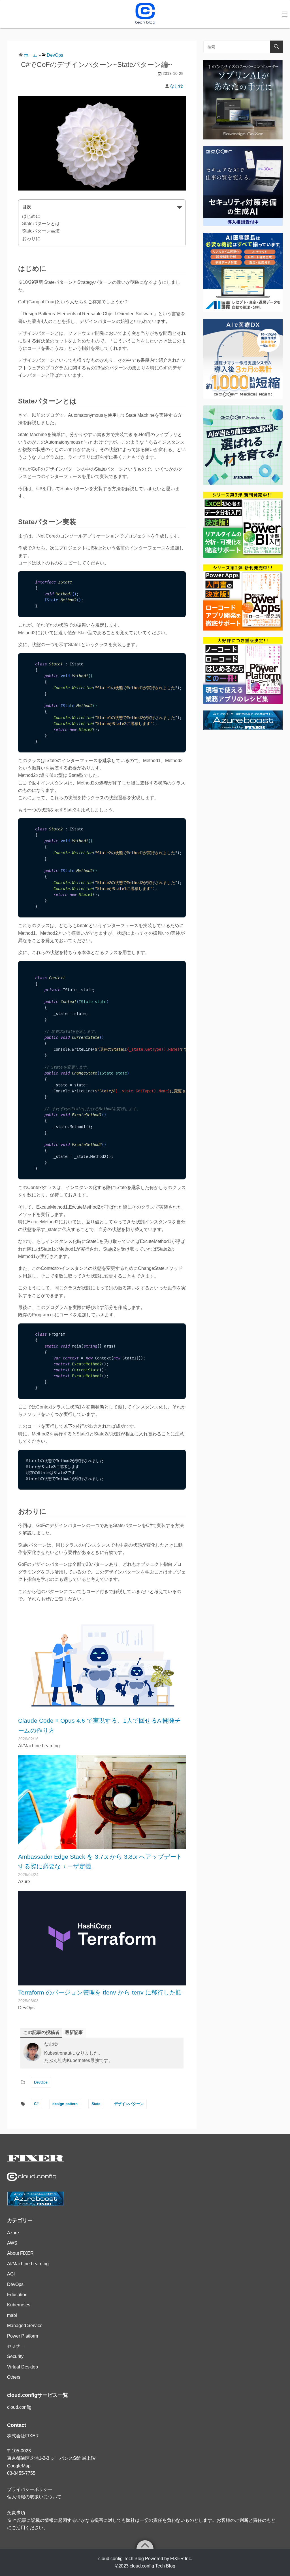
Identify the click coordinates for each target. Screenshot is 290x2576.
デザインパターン (129, 2104)
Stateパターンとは (41, 224)
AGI (11, 2274)
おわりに (31, 239)
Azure (13, 2233)
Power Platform (23, 2336)
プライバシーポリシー (30, 2489)
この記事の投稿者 (41, 2032)
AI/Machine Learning (28, 2264)
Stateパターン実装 (41, 231)
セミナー (16, 2346)
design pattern (65, 2104)
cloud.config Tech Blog (153, 2566)
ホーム (31, 55)
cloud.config (19, 2407)
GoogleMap (19, 2466)
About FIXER (20, 2253)
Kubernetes (19, 2305)
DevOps (55, 55)
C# (36, 2104)
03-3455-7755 (21, 2473)
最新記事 (74, 2032)
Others (14, 2377)
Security (15, 2356)
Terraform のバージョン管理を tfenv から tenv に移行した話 (100, 1992)
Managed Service (25, 2326)
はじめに (31, 216)
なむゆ (177, 86)
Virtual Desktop (23, 2367)
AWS (12, 2243)
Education (17, 2295)
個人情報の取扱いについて (34, 2497)
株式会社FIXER (23, 2436)
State (96, 2104)
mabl (12, 2315)
